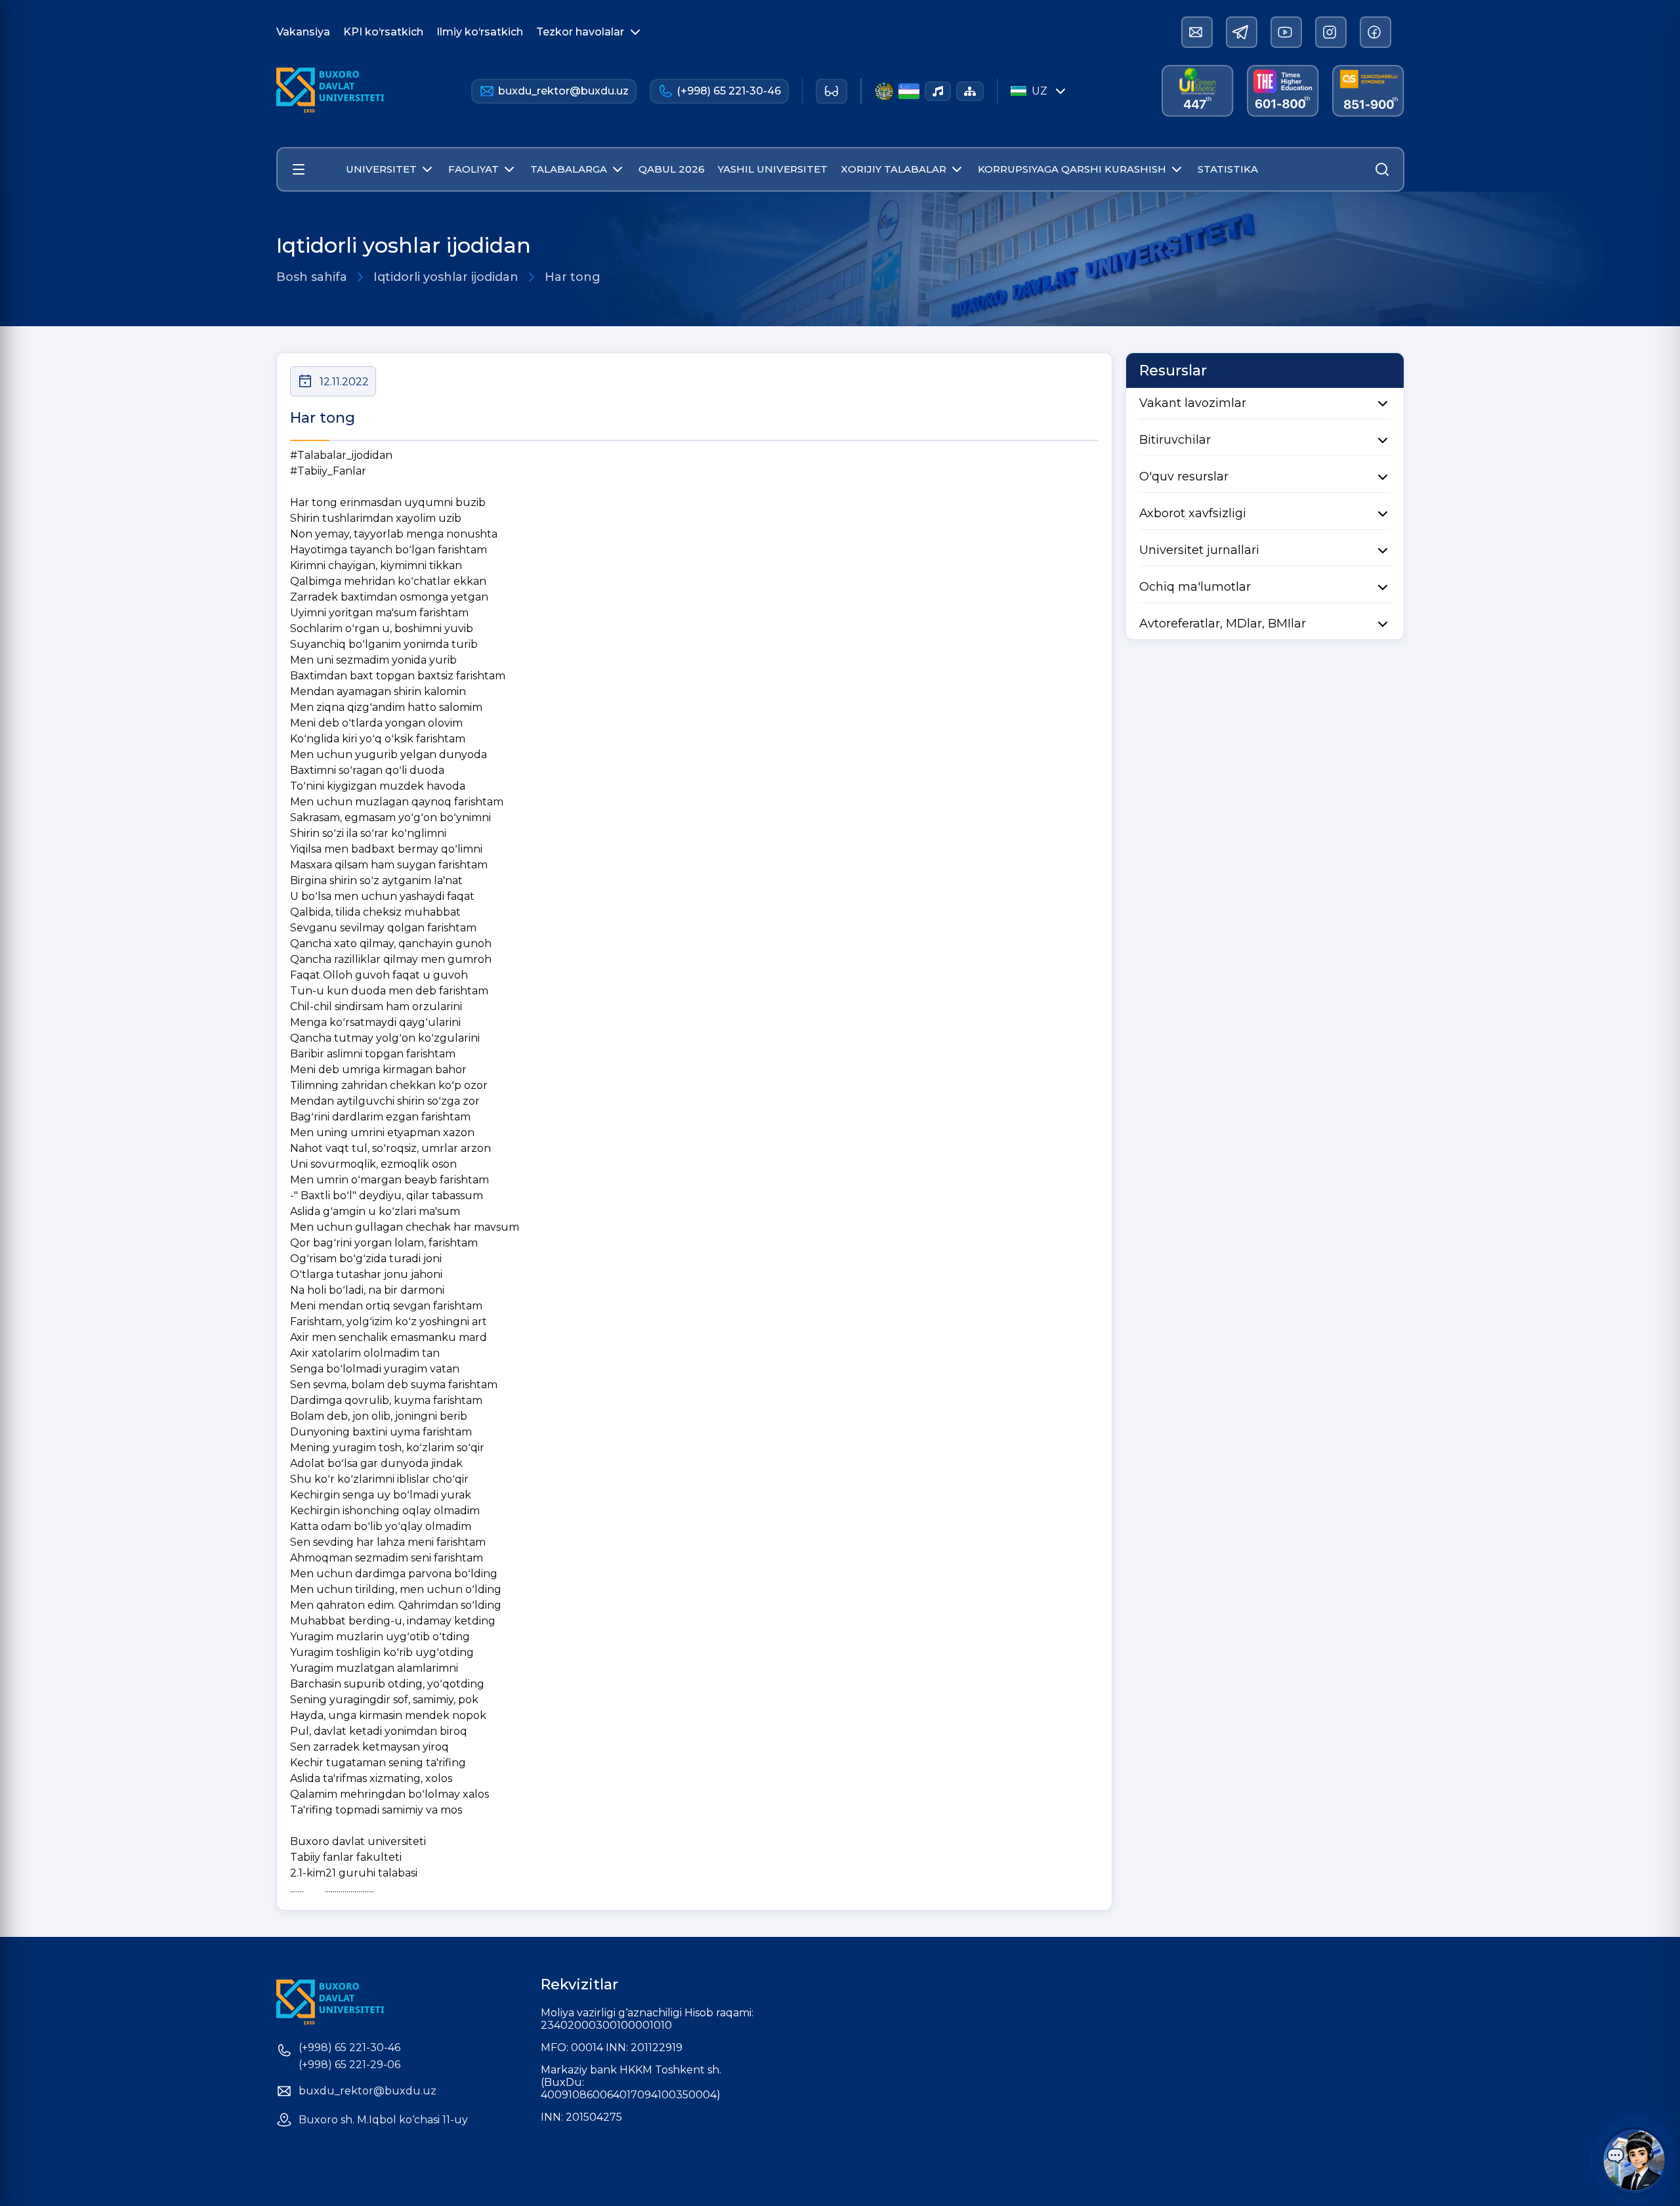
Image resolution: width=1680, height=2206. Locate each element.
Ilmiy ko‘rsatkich (480, 32)
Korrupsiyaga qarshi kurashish (1072, 169)
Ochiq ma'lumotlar (1195, 587)
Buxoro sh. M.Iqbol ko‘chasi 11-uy (383, 2120)
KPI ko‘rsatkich (383, 32)
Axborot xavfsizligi (1193, 513)
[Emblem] (884, 91)
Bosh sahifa (312, 277)
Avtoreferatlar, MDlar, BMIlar (1223, 624)
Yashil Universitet (773, 169)
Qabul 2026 (672, 169)
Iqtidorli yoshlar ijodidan (446, 277)
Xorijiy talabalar (893, 169)
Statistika (1228, 169)
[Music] (938, 91)
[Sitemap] (970, 91)
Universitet (381, 169)
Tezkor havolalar (580, 32)
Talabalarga (569, 169)
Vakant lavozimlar (1193, 403)
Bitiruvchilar (1175, 440)
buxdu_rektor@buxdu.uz (563, 91)
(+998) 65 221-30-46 (729, 91)
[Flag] (909, 91)
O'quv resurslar (1184, 477)
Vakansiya (303, 32)
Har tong (573, 277)
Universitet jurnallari (1199, 550)
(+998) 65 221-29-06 (349, 2065)
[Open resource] (299, 169)
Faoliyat (473, 169)
